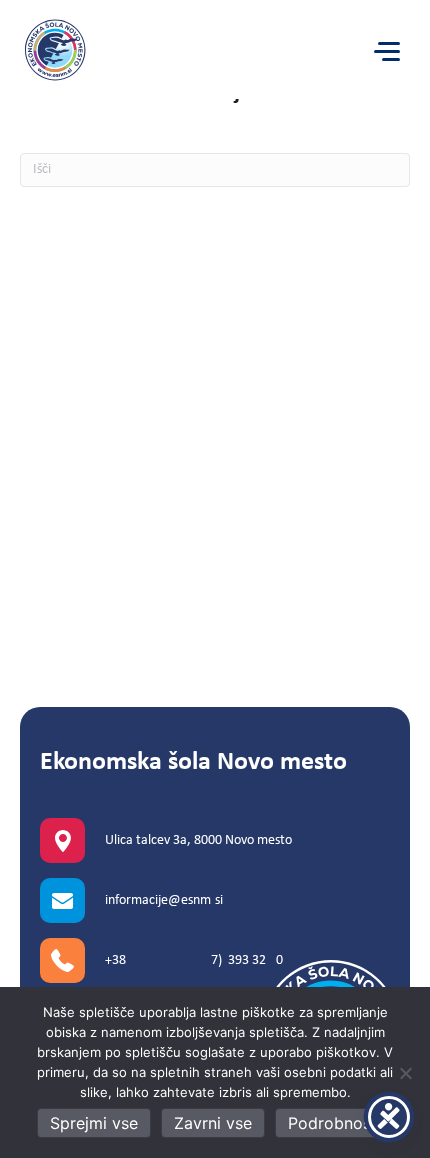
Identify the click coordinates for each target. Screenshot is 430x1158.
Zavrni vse (213, 1123)
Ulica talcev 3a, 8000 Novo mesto (198, 840)
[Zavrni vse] (405, 1073)
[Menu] (387, 52)
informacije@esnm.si (164, 900)
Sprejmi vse (94, 1123)
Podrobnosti (334, 1123)
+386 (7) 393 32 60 (194, 960)
